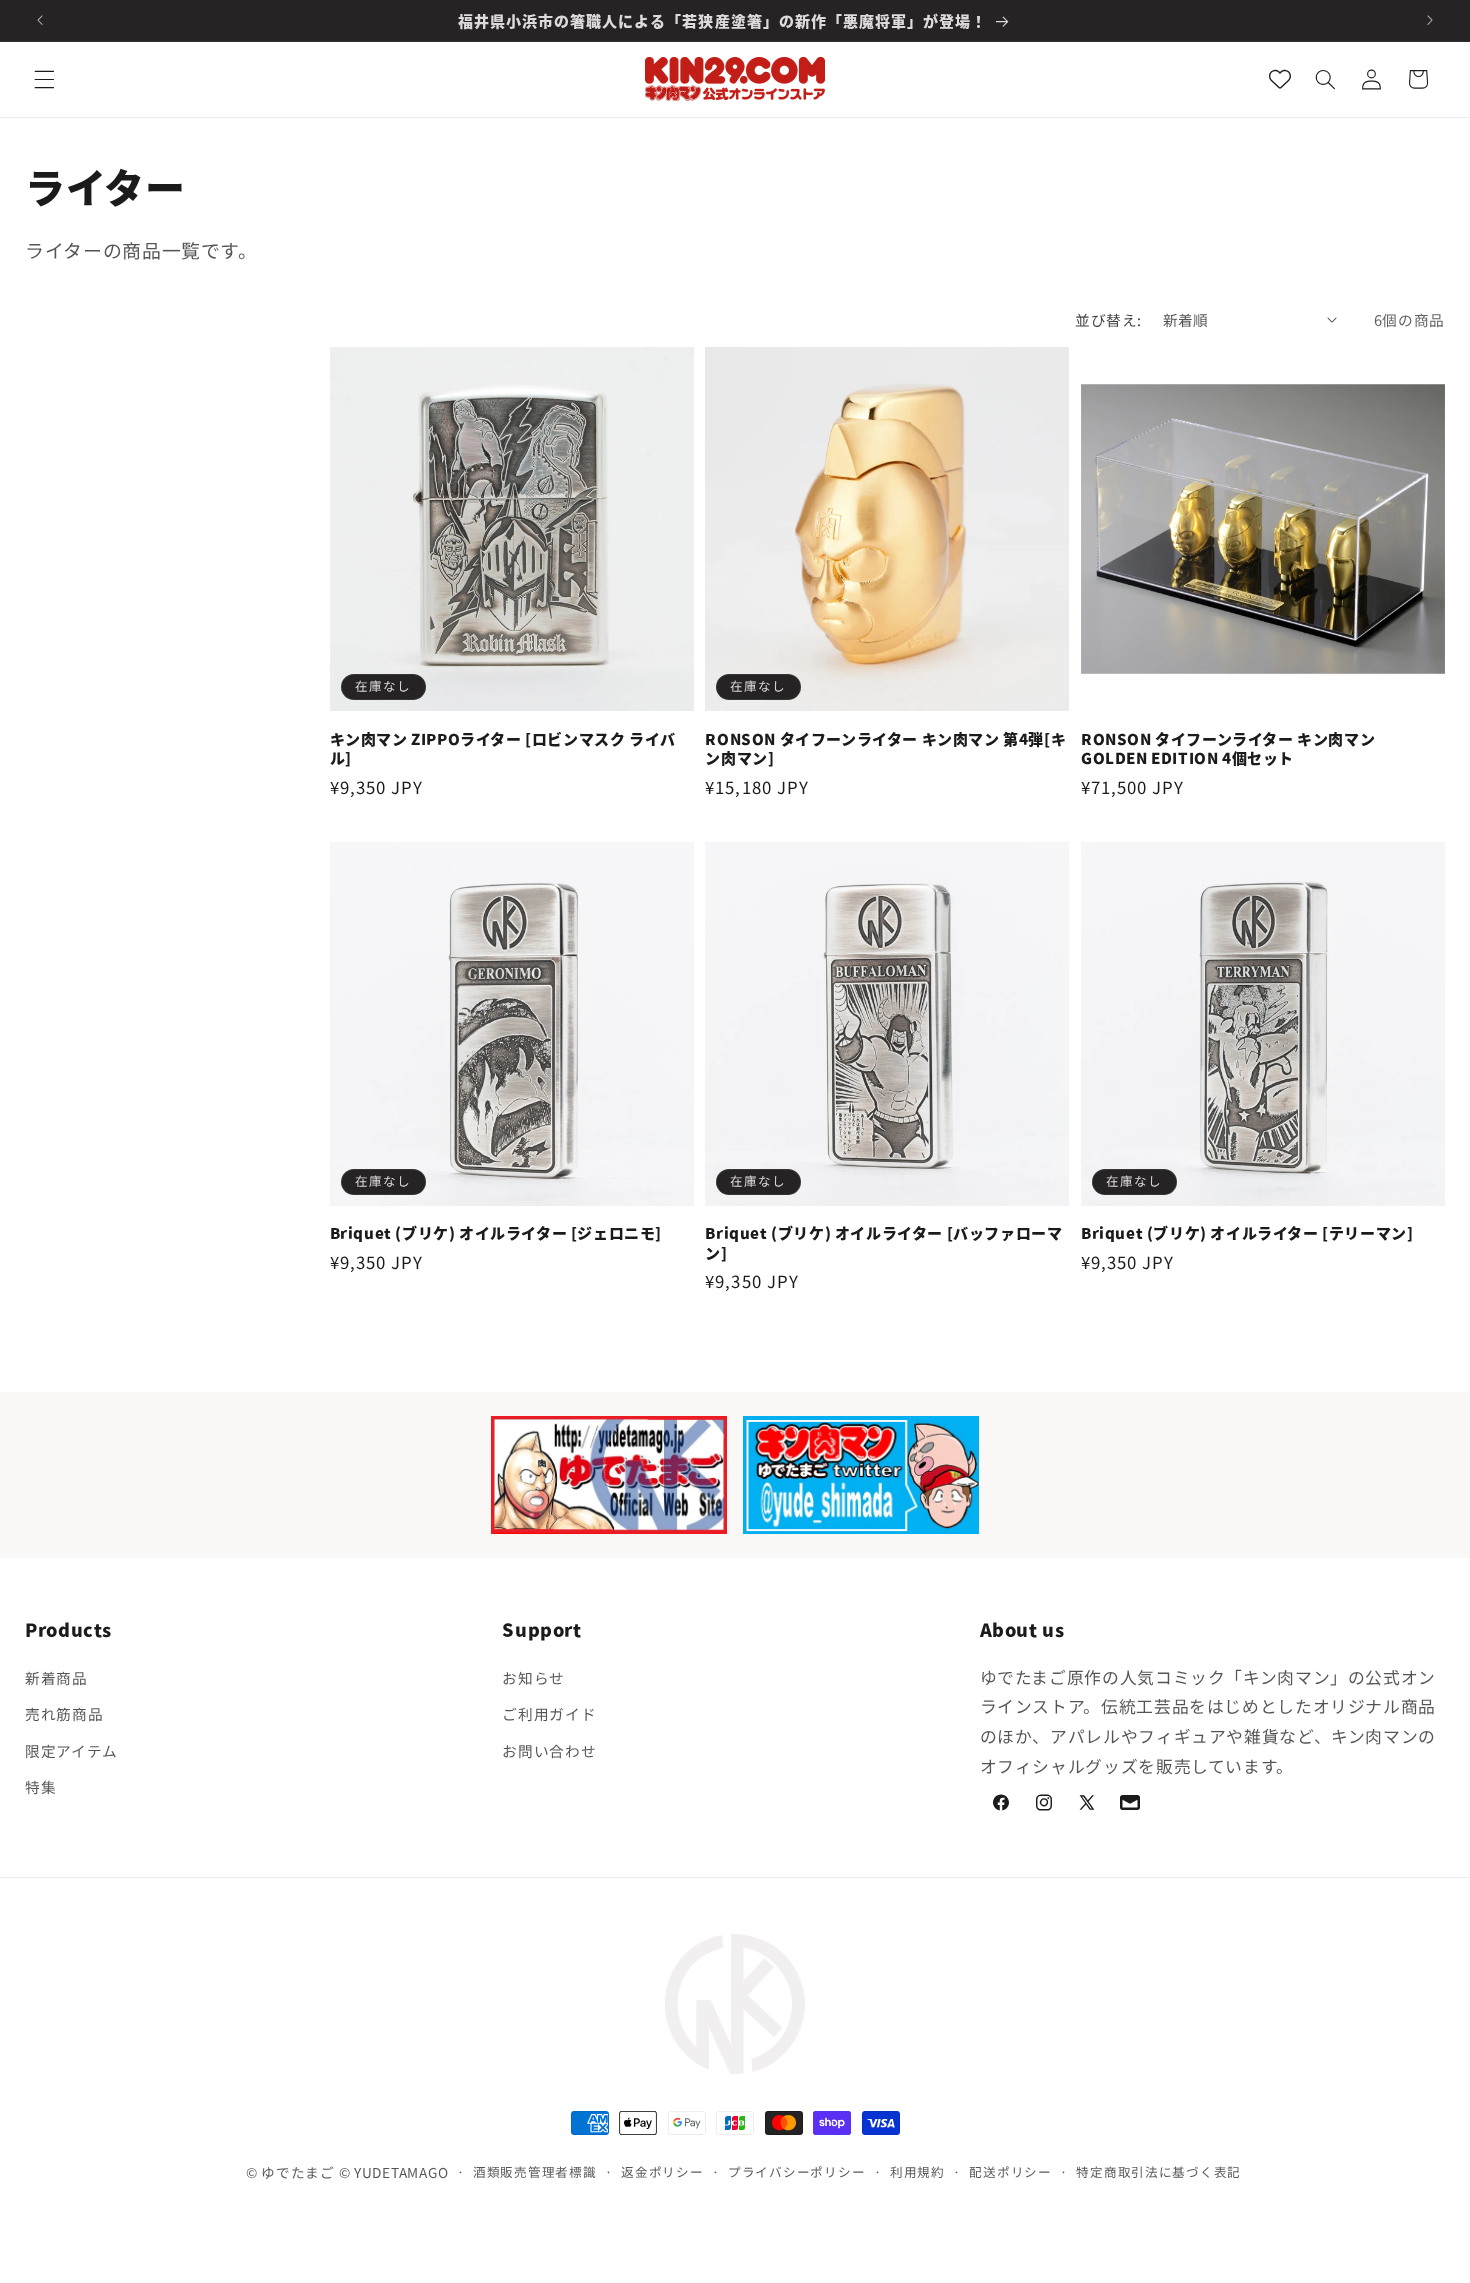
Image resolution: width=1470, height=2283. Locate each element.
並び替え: (1108, 319)
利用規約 (917, 2170)
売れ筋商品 (64, 1713)
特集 (40, 1786)
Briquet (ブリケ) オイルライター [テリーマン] (1247, 1233)
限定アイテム (71, 1750)
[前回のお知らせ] (40, 20)
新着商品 (56, 1677)
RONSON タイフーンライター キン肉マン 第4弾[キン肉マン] (885, 748)
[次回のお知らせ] (1430, 20)
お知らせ (533, 1677)
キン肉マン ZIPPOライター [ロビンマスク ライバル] (503, 748)
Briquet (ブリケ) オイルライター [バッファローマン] (883, 1242)
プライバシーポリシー (796, 2170)
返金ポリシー (662, 2170)
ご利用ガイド (549, 1713)
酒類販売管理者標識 (535, 2170)
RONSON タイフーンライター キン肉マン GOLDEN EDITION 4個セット (1228, 748)
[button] (44, 79)
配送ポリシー (1010, 2170)
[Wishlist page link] (1280, 79)
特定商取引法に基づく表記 (1158, 2170)
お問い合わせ (549, 1750)
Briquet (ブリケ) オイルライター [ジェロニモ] (496, 1233)
